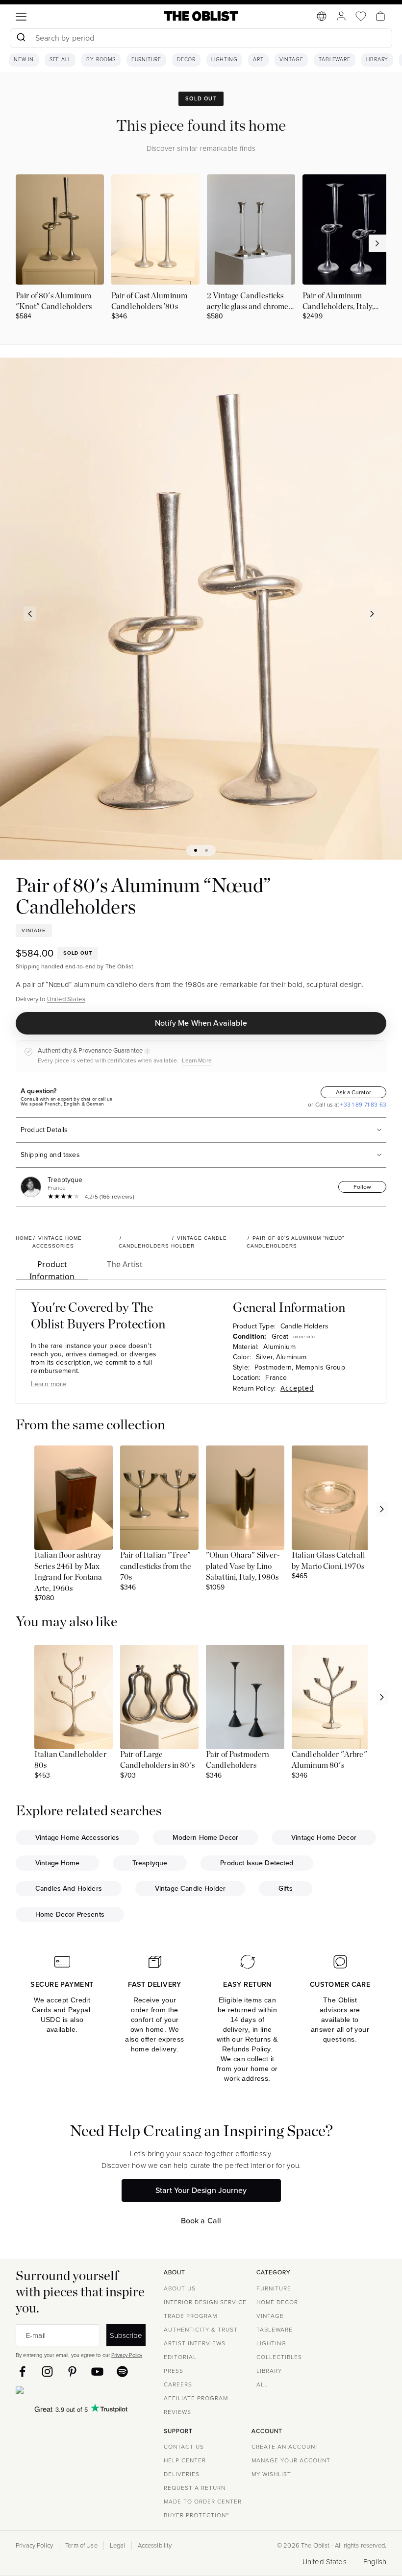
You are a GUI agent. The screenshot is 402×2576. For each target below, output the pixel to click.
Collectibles (279, 2357)
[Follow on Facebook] (22, 2371)
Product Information (52, 1269)
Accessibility (155, 2546)
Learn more (49, 1384)
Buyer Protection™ (196, 2515)
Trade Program (190, 2316)
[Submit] (21, 38)
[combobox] (201, 39)
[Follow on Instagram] (47, 2371)
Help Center (185, 2460)
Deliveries (182, 2474)
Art (258, 60)
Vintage (291, 60)
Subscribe (126, 2335)
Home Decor (277, 2302)
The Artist (125, 1264)
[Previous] (30, 614)
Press (174, 2371)
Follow (362, 1187)
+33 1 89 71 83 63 (363, 1105)
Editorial (180, 2357)
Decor (186, 60)
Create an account (285, 2447)
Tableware (334, 60)
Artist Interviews (195, 2343)
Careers (178, 2384)
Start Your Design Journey (201, 2190)
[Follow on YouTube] (97, 2371)
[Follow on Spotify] (122, 2371)
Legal (118, 2546)
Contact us (184, 2447)
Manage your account (291, 2460)
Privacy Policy (127, 2355)
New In (24, 60)
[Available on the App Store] (64, 2392)
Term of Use (81, 2546)
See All (60, 60)
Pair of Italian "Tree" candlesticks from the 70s (156, 1566)
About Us (180, 2288)
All (262, 2384)
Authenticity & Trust (201, 2330)
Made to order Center (203, 2502)
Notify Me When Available (201, 1023)
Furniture (146, 60)
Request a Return (195, 2488)
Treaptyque (65, 1180)
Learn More (197, 1060)
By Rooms (101, 60)
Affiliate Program (196, 2398)
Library (377, 60)
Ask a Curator (353, 1092)
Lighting (224, 60)
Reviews (177, 2412)
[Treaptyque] (33, 1187)
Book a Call (201, 2221)
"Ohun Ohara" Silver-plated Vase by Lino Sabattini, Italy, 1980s (243, 1566)
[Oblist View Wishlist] (361, 16)
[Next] (373, 614)
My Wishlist (271, 2474)
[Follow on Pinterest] (72, 2371)
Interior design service (205, 2302)
